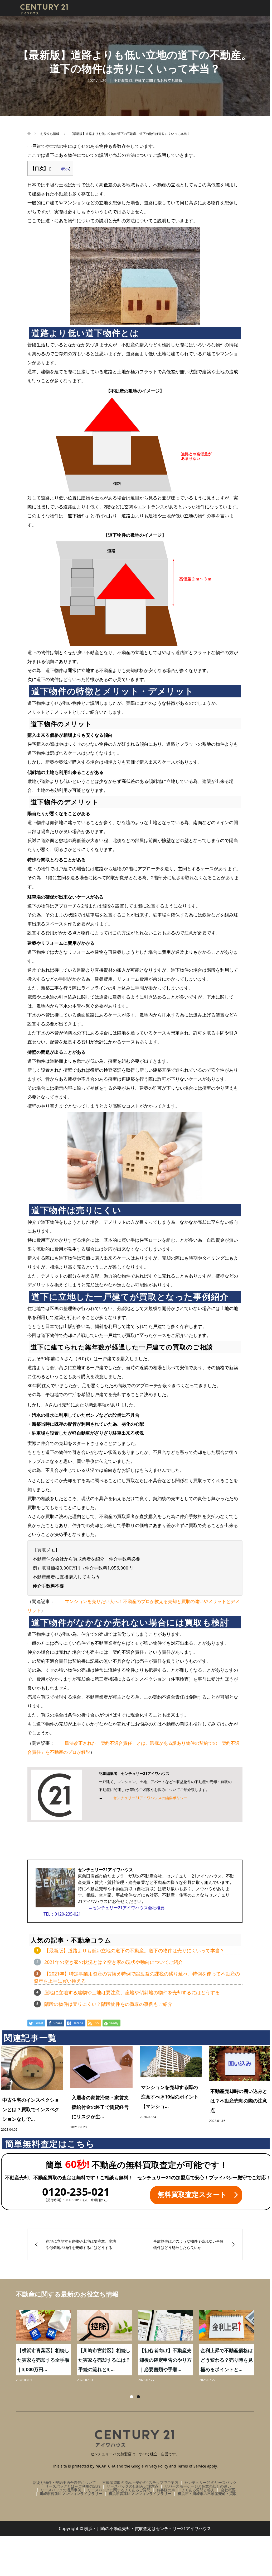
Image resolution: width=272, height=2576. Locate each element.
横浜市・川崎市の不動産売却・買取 (207, 2494)
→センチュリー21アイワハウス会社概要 (127, 1908)
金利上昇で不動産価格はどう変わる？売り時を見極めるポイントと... (101, 2360)
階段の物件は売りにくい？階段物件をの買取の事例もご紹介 (108, 2004)
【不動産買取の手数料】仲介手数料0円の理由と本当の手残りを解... (162, 2360)
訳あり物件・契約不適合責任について (65, 2482)
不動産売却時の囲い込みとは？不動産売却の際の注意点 (239, 2101)
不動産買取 (123, 80)
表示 (65, 168)
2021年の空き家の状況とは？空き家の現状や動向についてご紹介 (114, 1962)
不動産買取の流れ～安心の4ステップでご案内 (140, 2482)
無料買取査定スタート (192, 2194)
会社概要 (228, 2490)
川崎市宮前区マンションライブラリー (71, 2494)
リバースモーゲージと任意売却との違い (198, 2486)
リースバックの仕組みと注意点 (133, 2486)
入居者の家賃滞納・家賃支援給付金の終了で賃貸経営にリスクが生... (100, 2107)
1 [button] (132, 2397)
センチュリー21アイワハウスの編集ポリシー (150, 1798)
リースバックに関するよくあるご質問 (119, 2490)
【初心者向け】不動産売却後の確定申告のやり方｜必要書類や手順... (40, 2360)
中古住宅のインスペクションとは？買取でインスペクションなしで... (31, 2109)
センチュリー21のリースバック (211, 2482)
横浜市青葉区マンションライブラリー (140, 2494)
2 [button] (138, 2397)
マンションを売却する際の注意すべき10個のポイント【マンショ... (170, 2097)
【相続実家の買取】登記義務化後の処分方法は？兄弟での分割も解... (224, 2360)
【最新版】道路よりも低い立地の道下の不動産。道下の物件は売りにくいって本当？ (134, 1950)
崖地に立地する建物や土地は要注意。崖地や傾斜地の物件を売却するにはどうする (132, 1992)
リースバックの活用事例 (61, 2490)
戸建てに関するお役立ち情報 (158, 80)
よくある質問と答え (198, 2490)
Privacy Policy (156, 2466)
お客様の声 (166, 2490)
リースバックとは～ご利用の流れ (73, 2486)
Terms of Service (192, 2466)
